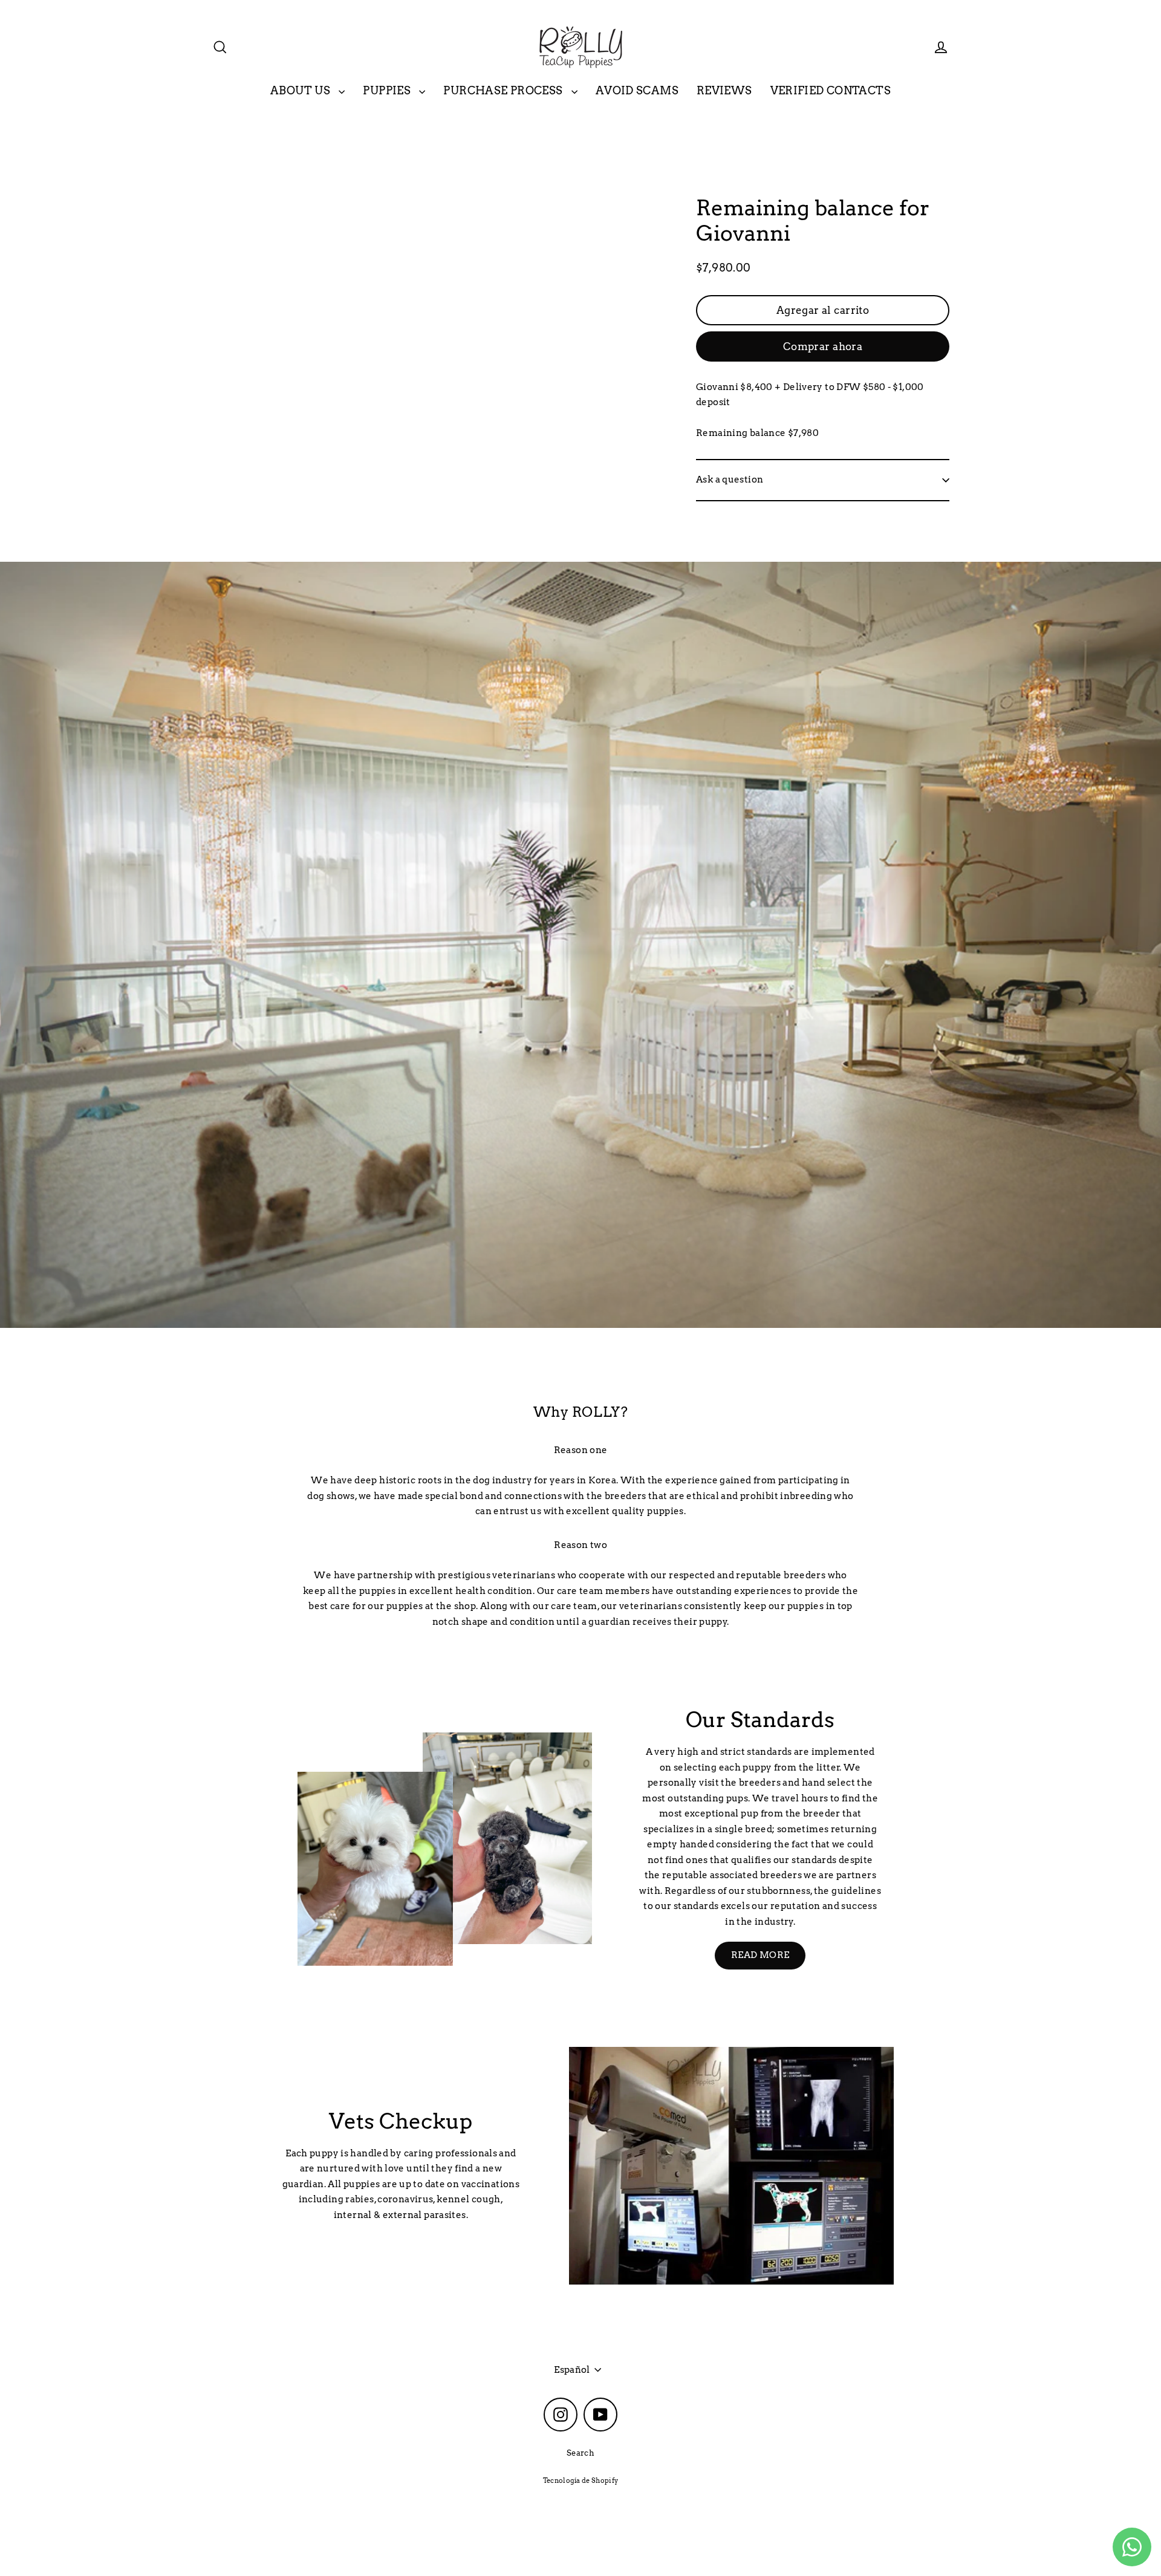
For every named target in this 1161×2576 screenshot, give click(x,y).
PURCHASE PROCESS (504, 90)
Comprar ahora (823, 346)
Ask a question (730, 480)
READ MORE (760, 1955)
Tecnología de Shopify (581, 2480)
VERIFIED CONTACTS (831, 90)
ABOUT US (301, 90)
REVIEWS (724, 90)
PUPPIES (388, 90)
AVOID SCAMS (637, 90)
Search (580, 2453)
